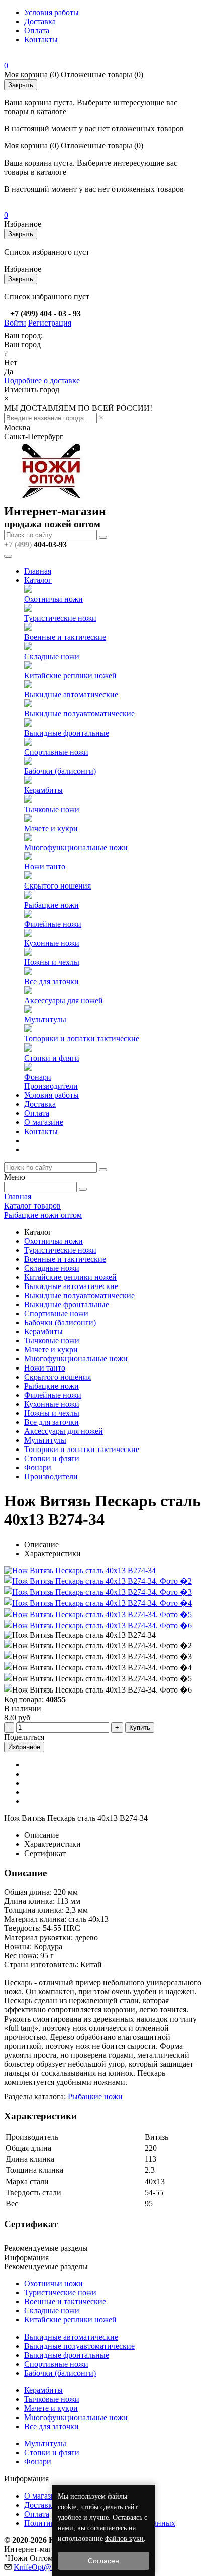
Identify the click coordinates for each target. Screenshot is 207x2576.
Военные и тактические (65, 637)
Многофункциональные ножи (76, 848)
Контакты (41, 39)
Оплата (37, 30)
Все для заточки (51, 981)
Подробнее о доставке (42, 381)
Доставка (40, 21)
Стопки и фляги (52, 1058)
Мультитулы (45, 1020)
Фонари (38, 1077)
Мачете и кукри (51, 828)
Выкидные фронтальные (67, 733)
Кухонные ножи (52, 943)
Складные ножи (52, 656)
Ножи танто (45, 867)
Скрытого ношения (58, 886)
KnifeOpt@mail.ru (43, 2567)
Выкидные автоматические (71, 695)
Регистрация (50, 323)
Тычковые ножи (52, 809)
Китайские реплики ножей (70, 675)
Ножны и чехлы (52, 962)
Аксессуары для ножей (64, 1000)
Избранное (24, 1747)
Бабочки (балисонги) (60, 771)
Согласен (103, 2561)
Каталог (38, 580)
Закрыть (21, 85)
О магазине (44, 1122)
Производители (51, 1086)
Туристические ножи (60, 618)
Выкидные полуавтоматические (79, 714)
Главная (38, 571)
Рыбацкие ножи (51, 905)
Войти (15, 323)
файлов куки (124, 2539)
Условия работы (51, 12)
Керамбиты (43, 790)
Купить (140, 1727)
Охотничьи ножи (54, 599)
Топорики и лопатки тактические (82, 1039)
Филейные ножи (53, 924)
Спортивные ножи (56, 752)
